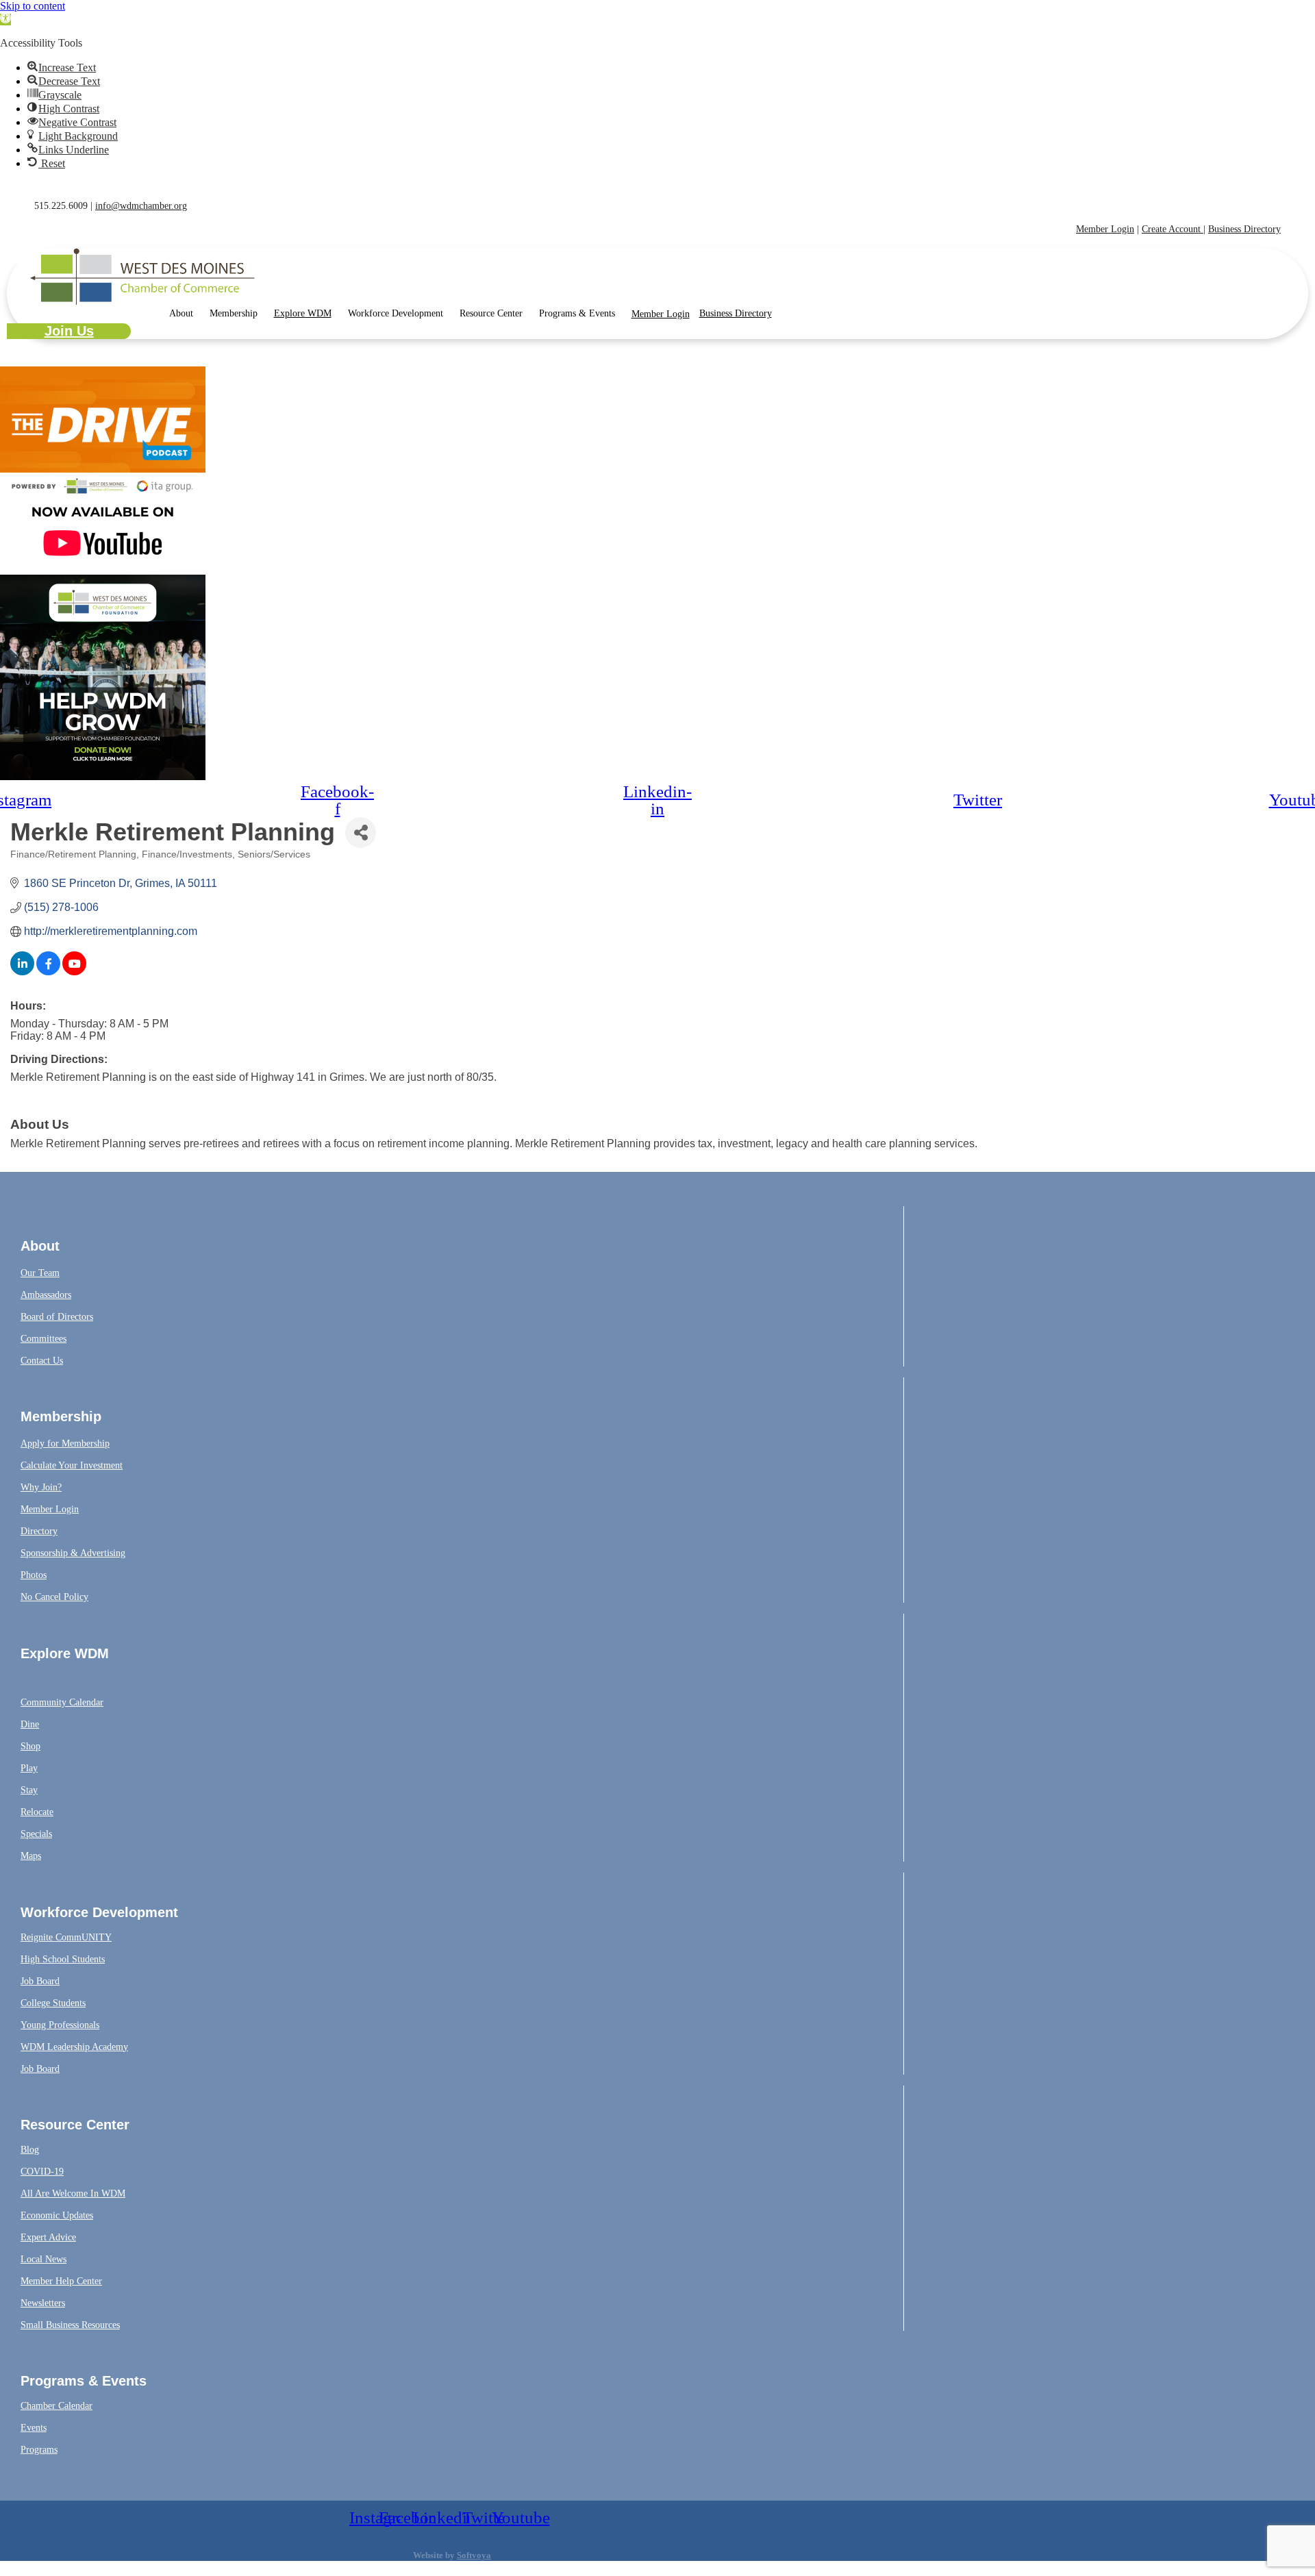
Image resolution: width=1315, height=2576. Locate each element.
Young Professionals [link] (60, 2025)
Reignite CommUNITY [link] (66, 1937)
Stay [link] (29, 1790)
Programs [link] (39, 2450)
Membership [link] (234, 313)
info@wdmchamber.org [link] (141, 206)
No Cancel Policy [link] (54, 1597)
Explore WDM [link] (303, 313)
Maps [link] (31, 1856)
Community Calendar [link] (62, 1702)
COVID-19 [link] (42, 2172)
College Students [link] (53, 2003)
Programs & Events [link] (577, 313)
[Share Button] (361, 833)
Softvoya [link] (474, 2555)
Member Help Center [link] (61, 2281)
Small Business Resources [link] (70, 2325)
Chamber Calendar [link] (57, 2406)
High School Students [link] (63, 1959)
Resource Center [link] (491, 313)
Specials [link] (36, 1834)
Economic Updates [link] (57, 2215)
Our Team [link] (40, 1273)
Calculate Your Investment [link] (72, 1465)
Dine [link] (30, 1724)
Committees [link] (43, 1339)
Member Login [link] (1105, 229)
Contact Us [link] (42, 1361)
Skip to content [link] (33, 6)
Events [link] (34, 2428)
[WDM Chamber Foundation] (103, 776)
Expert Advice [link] (48, 2237)
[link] (5, 20)
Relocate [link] (37, 1812)
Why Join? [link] (41, 1487)
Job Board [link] (40, 1981)
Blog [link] (30, 2150)
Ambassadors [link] (46, 1295)
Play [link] (29, 1768)
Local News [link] (43, 2259)
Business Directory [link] (1244, 229)
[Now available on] (103, 568)
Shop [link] (30, 1746)
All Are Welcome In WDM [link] (73, 2193)
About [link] (181, 313)
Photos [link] (34, 1575)
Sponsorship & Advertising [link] (73, 1553)
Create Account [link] (1173, 229)
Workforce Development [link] (396, 313)
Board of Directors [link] (57, 1317)
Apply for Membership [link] (65, 1443)
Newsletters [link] (43, 2303)
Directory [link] (39, 1531)
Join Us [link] (69, 331)
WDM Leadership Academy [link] (74, 2047)
